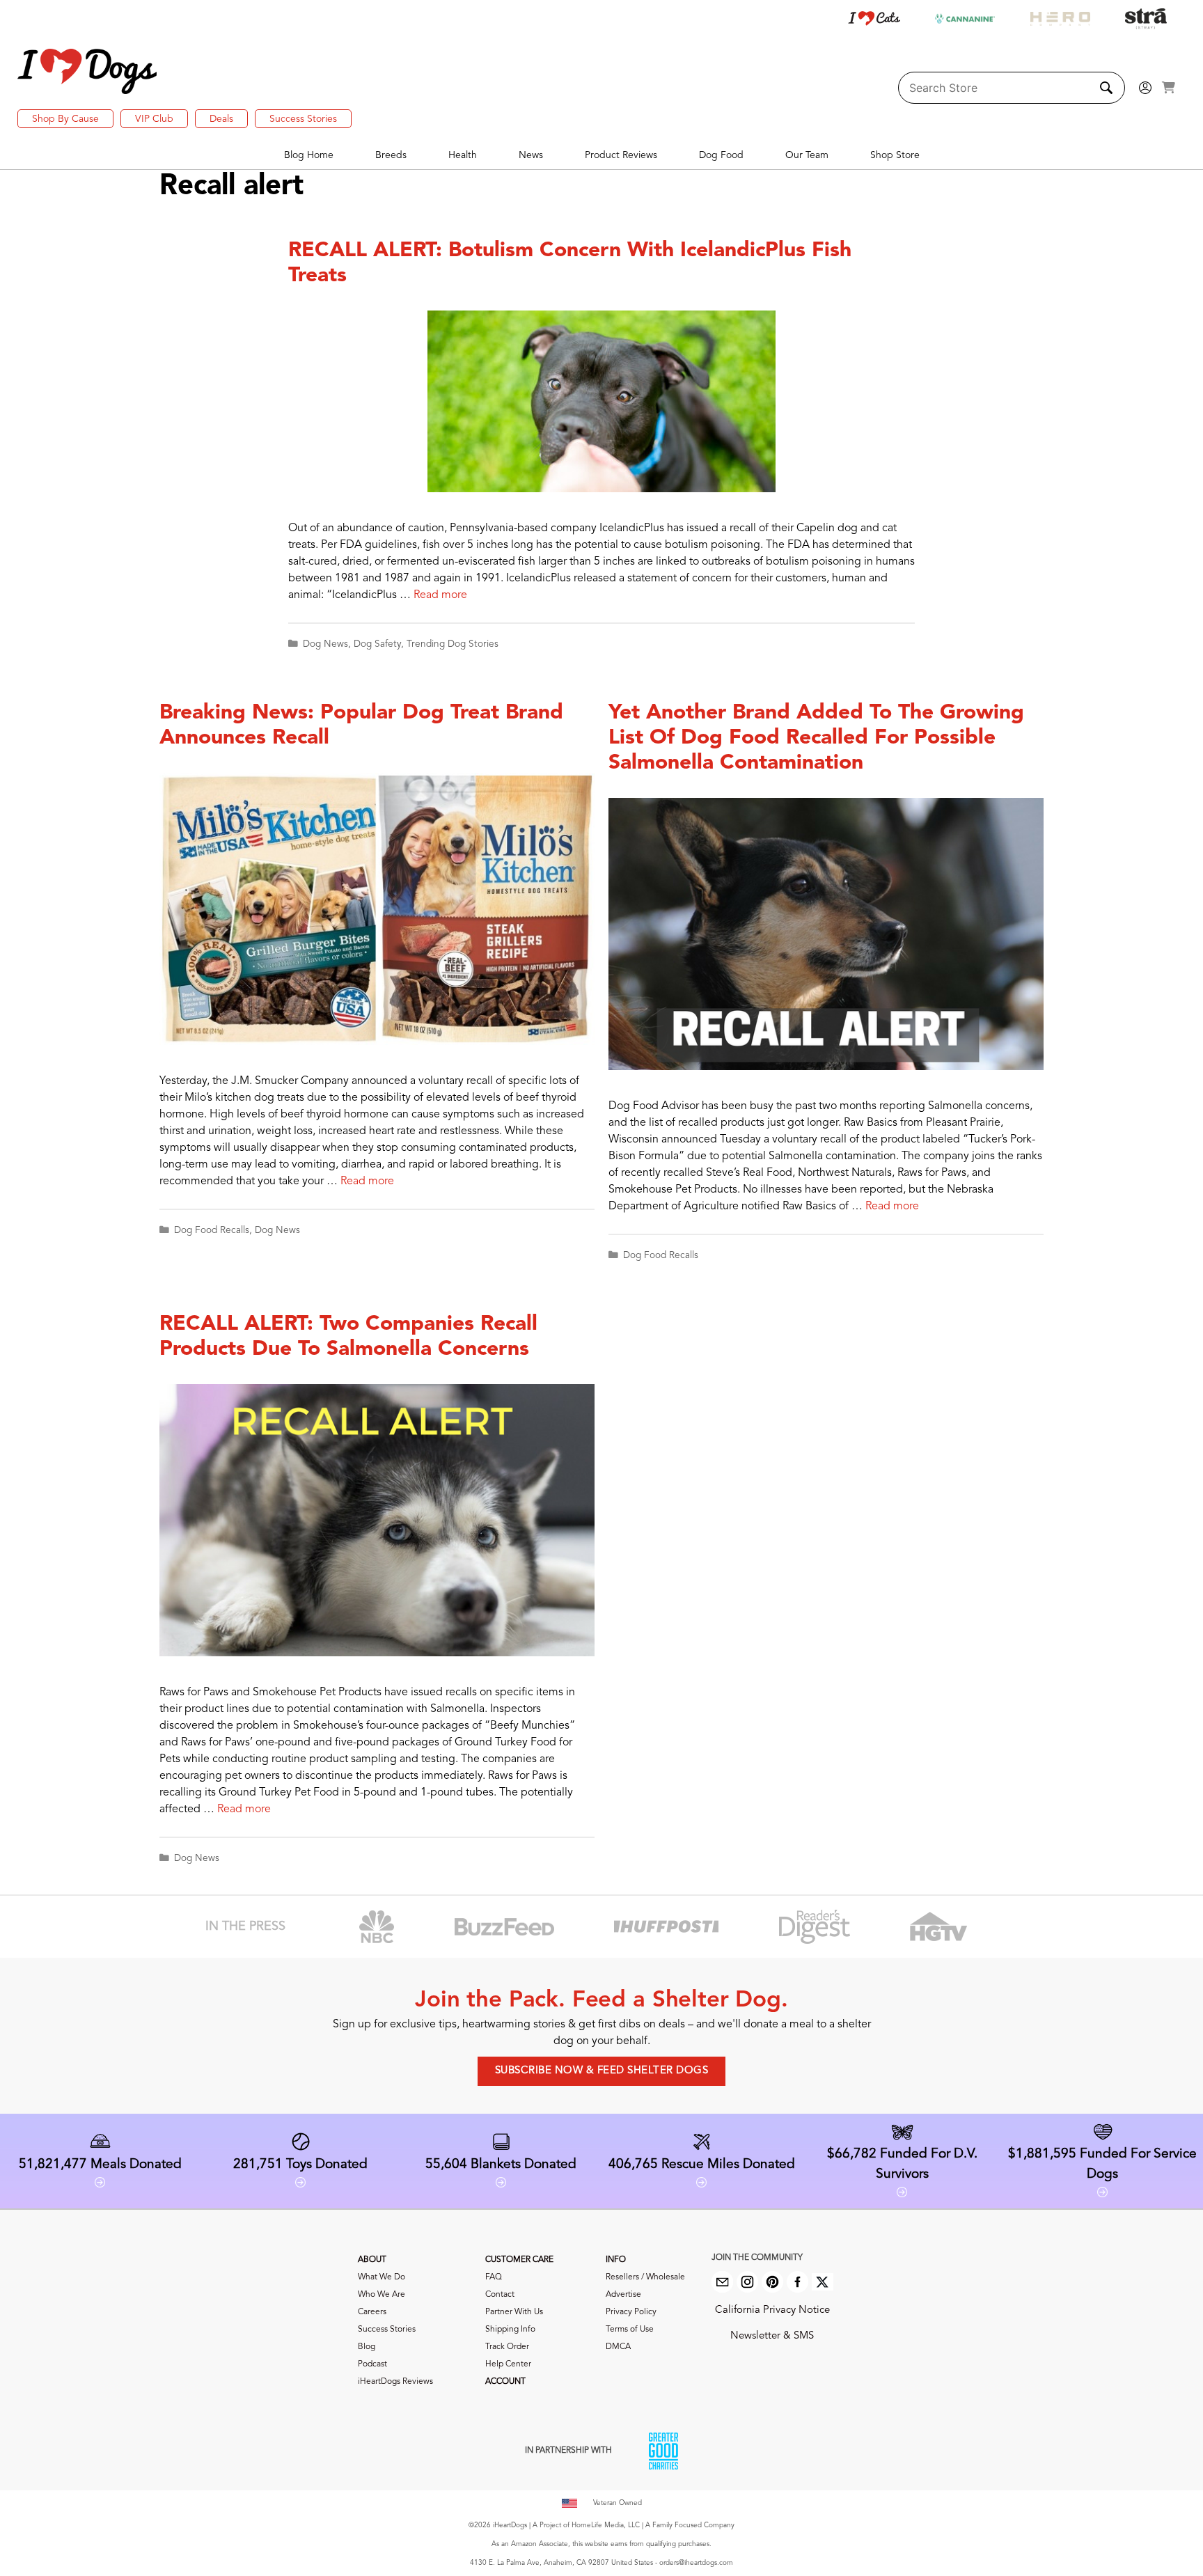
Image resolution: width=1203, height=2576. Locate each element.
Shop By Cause (65, 119)
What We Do (382, 2277)
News (531, 155)
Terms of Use (630, 2330)
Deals (221, 119)
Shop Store (895, 155)
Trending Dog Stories (453, 644)
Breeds (391, 155)
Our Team (807, 155)
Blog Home (309, 155)
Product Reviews (621, 155)
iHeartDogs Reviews (395, 2382)
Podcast (372, 2364)
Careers (372, 2312)
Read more (440, 595)
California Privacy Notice (772, 2310)
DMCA (618, 2347)
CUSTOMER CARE (519, 2260)
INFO (616, 2260)
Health (463, 155)
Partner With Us (514, 2312)
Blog (367, 2347)
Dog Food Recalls (212, 1231)
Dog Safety (377, 644)
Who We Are (382, 2295)
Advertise (623, 2295)
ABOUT (372, 2260)
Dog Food (721, 155)
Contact (500, 2295)
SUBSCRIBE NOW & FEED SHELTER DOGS (602, 2071)
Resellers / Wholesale (645, 2277)
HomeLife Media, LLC (606, 2525)
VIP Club (154, 119)
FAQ (494, 2277)
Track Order (507, 2347)
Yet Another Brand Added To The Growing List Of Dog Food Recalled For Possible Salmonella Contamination (816, 738)
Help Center (508, 2364)
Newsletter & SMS (772, 2336)
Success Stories (303, 119)
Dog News (325, 644)
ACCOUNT (505, 2382)
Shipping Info (510, 2330)
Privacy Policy (631, 2312)
